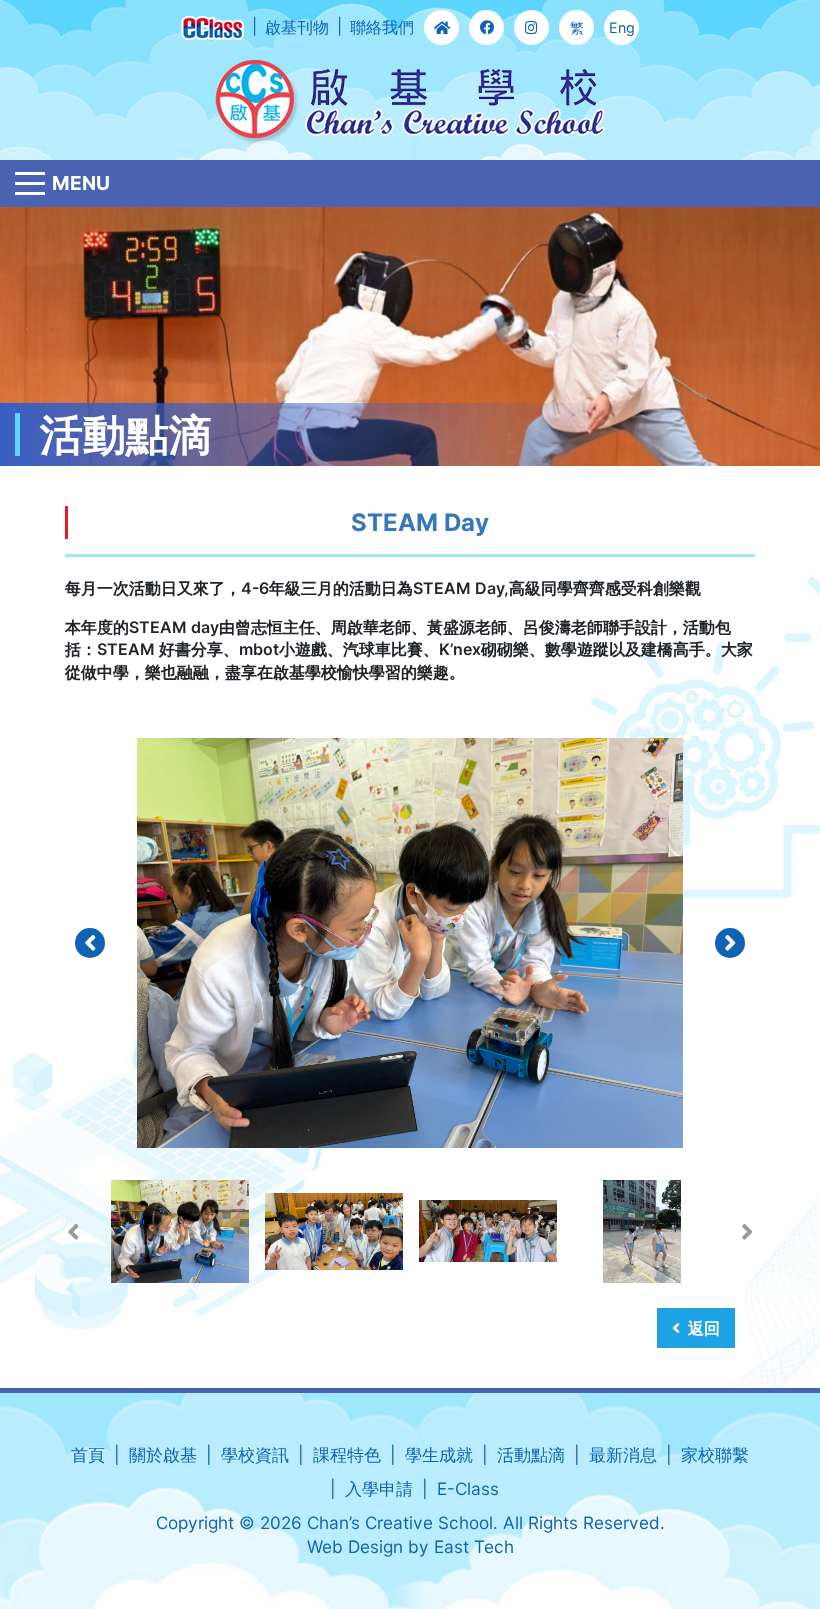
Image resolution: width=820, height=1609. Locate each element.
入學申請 (379, 1488)
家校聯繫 (715, 1454)
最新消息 (623, 1454)
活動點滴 (531, 1454)
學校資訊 (255, 1454)
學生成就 (439, 1454)
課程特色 (347, 1454)
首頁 (88, 1454)
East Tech (474, 1546)
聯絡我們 (382, 27)
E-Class (468, 1488)
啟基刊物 (297, 27)
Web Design (355, 1546)
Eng (622, 27)
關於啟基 (163, 1454)
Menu (81, 183)
